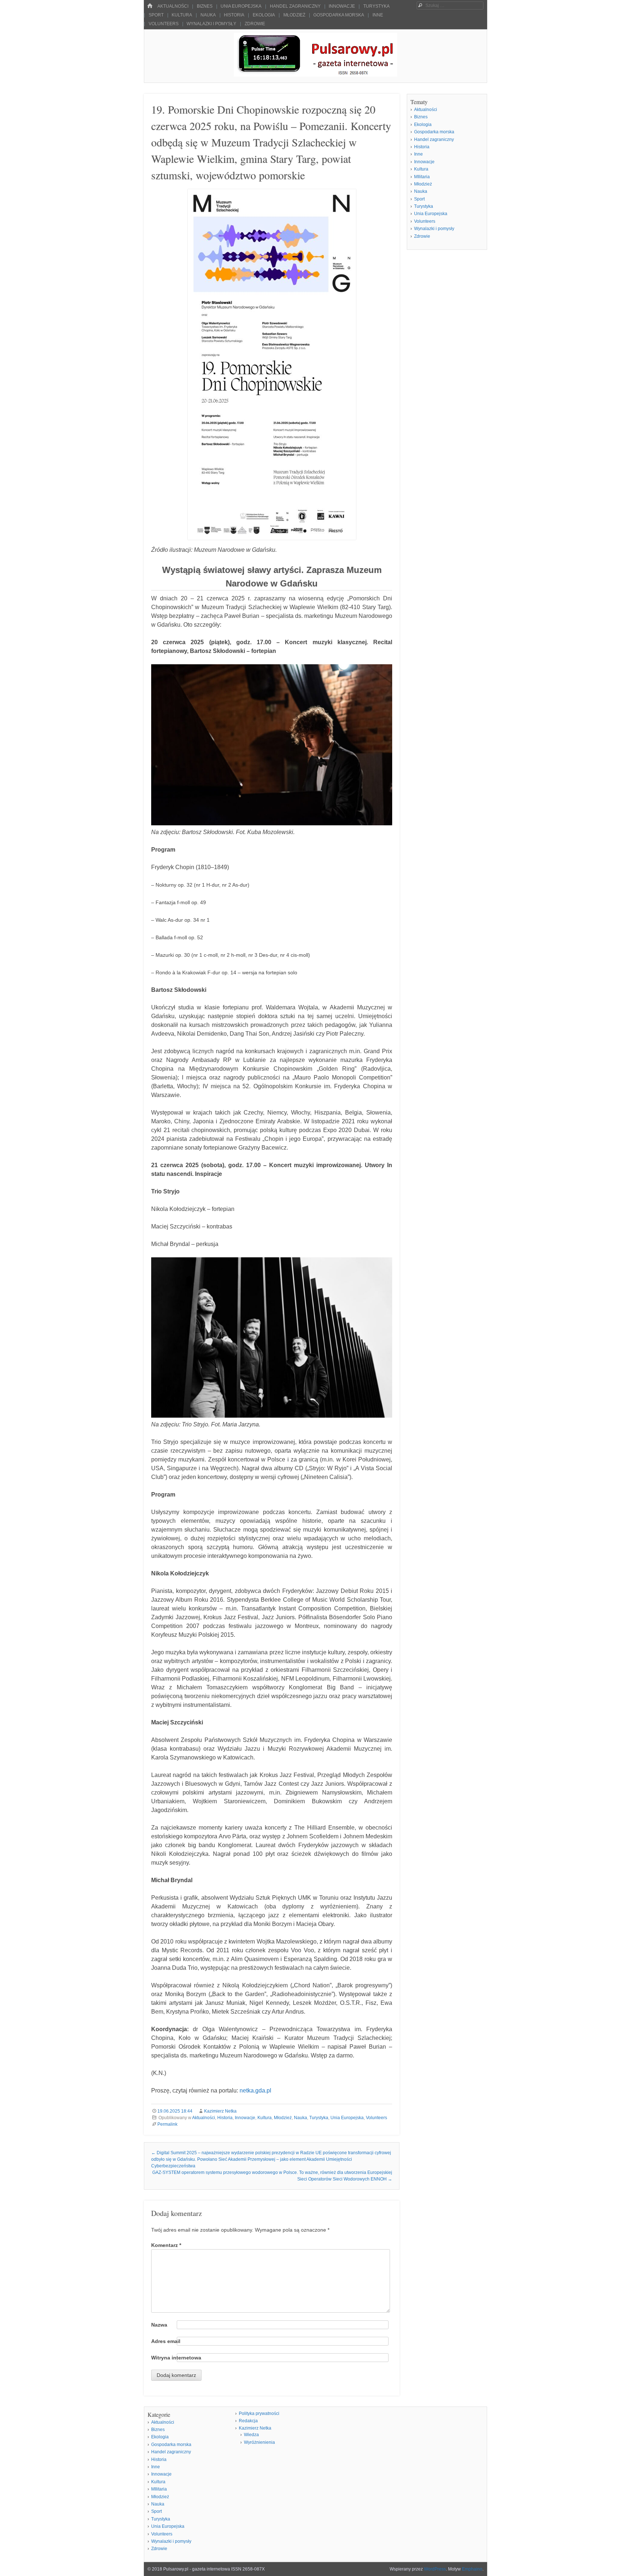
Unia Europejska (241, 6)
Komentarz (166, 2245)
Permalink (167, 2124)
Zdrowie (255, 24)
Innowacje (342, 6)
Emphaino (472, 2569)
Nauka (208, 15)
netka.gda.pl (255, 2090)
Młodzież (294, 15)
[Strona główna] (150, 6)
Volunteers (164, 24)
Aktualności (173, 6)
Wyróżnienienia (259, 2442)
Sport (156, 15)
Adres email (166, 2341)
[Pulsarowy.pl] (315, 75)
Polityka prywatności (259, 2413)
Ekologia (264, 15)
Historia (234, 15)
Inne (378, 15)
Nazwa (159, 2325)
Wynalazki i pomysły (211, 24)
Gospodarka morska (339, 15)
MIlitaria (422, 177)
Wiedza (251, 2435)
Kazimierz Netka (220, 2111)
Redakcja (248, 2421)
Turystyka (376, 6)
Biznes (205, 6)
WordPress (435, 2569)
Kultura (182, 15)
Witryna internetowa (176, 2358)
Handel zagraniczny (295, 6)
